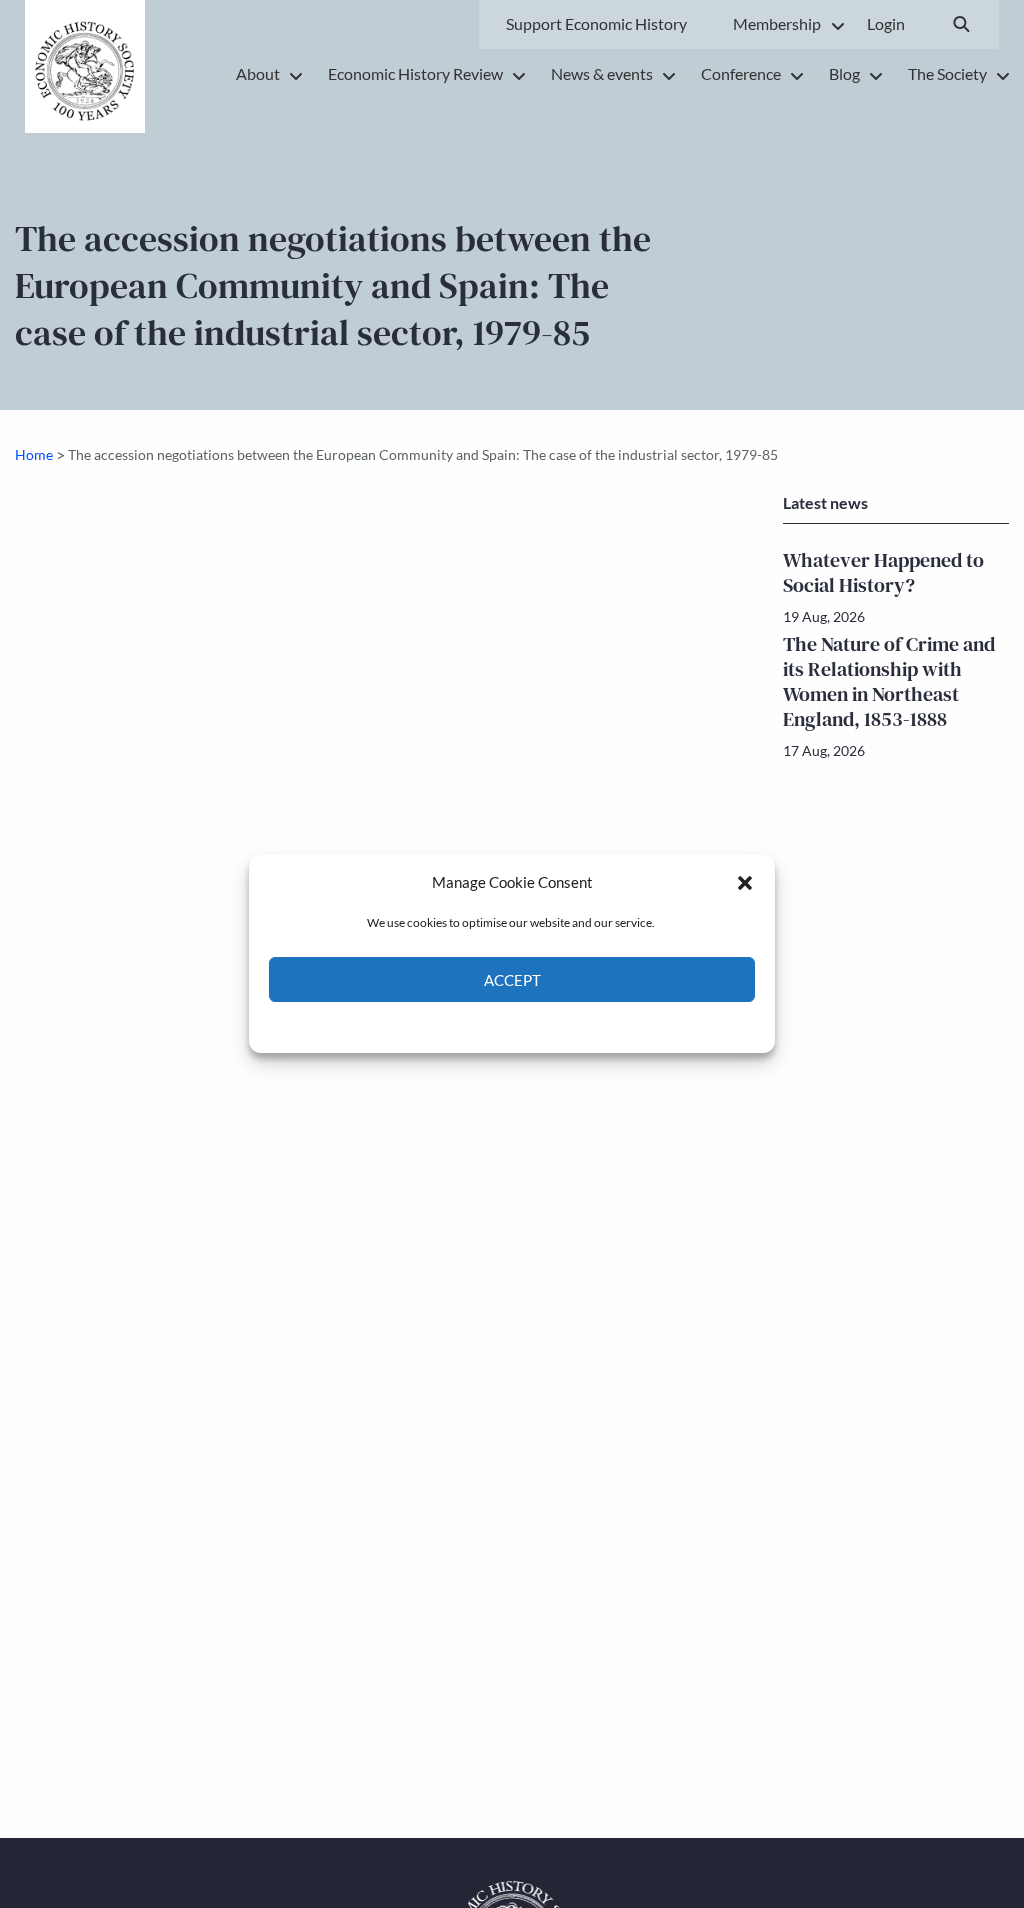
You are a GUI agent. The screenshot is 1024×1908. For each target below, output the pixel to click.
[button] (745, 882)
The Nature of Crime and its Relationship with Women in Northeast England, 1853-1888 (889, 681)
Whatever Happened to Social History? (883, 572)
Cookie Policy (465, 1025)
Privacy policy (547, 1025)
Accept (512, 980)
